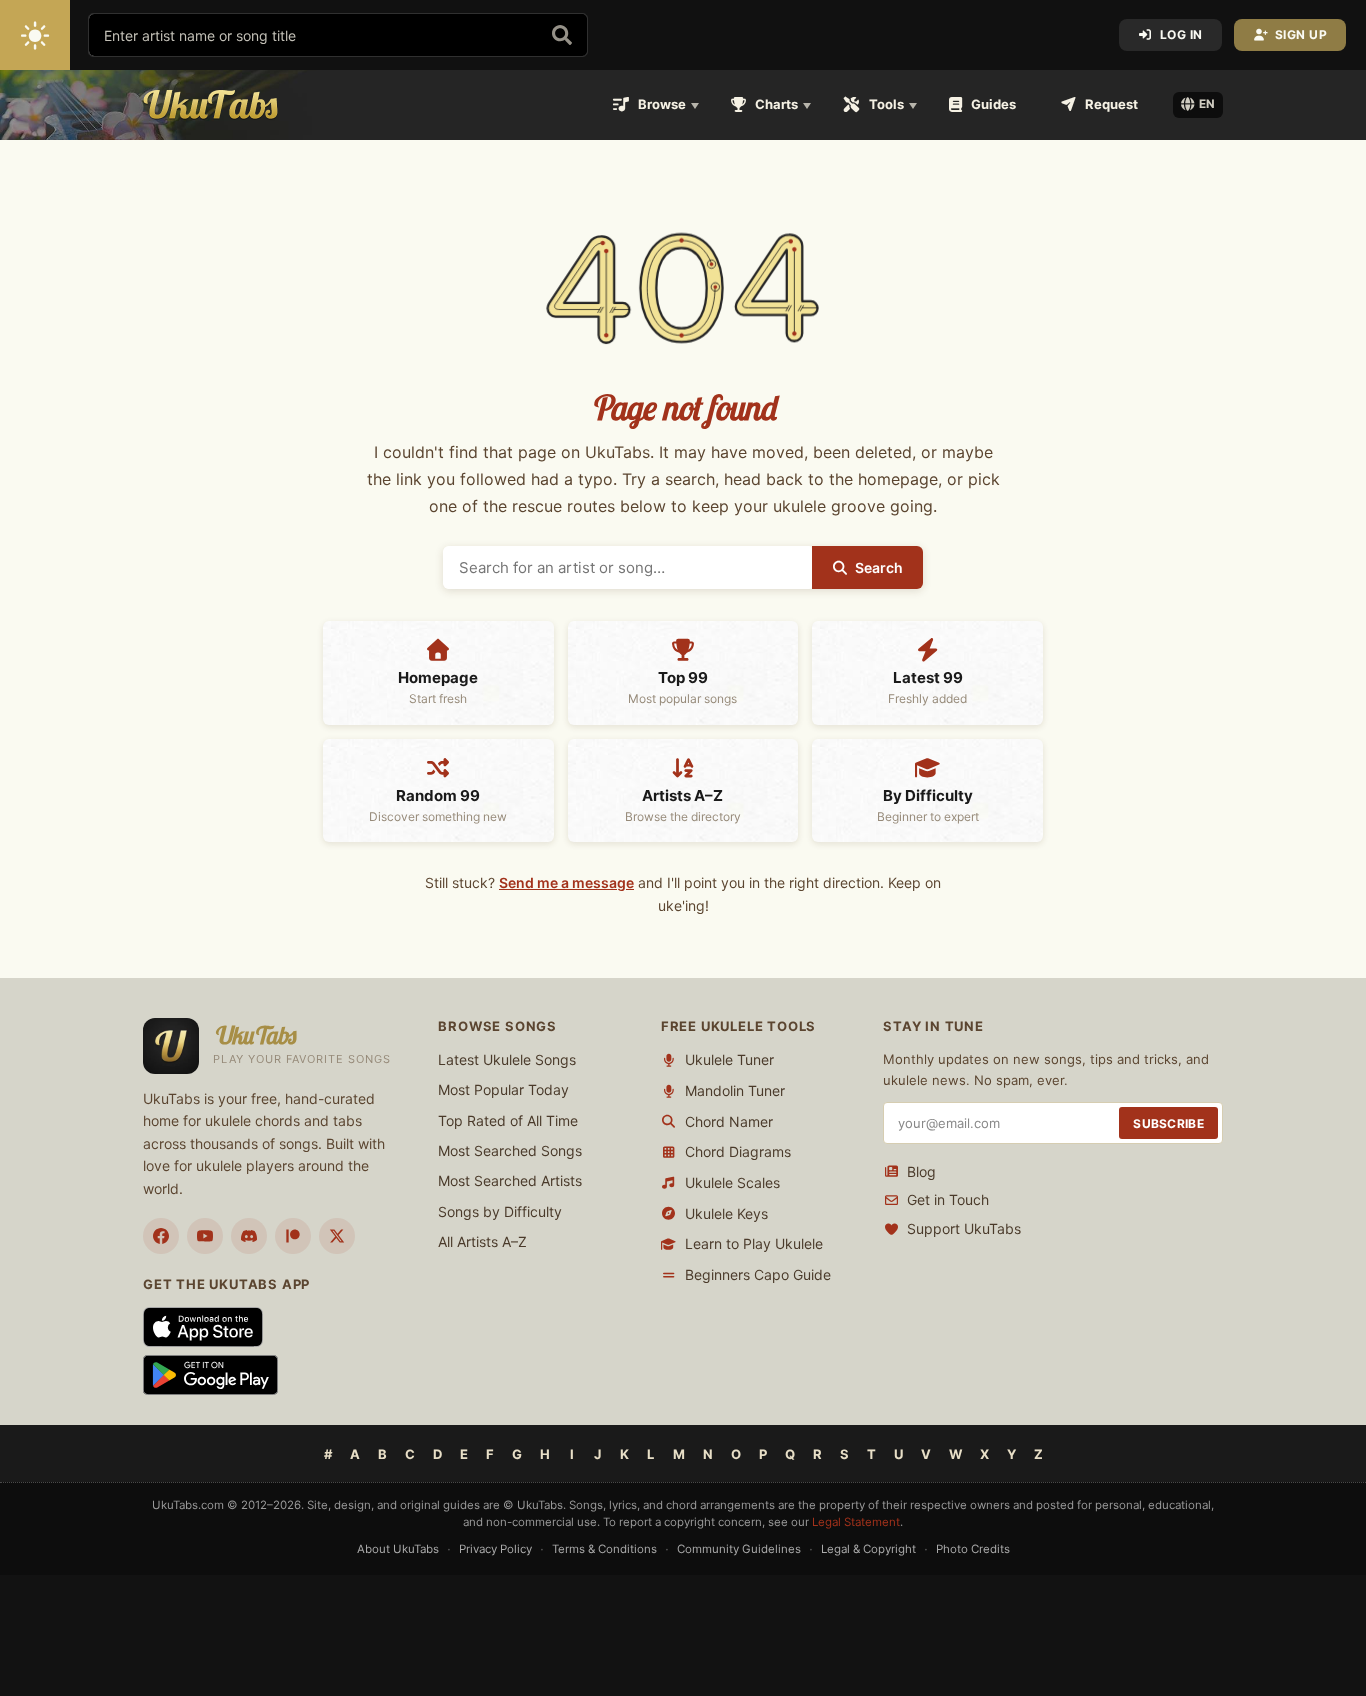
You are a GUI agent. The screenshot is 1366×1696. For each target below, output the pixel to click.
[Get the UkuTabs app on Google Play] (210, 1375)
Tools (886, 104)
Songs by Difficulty (500, 1211)
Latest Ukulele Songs (507, 1059)
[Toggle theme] (35, 35)
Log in (1181, 34)
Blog (921, 1171)
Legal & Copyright (868, 1549)
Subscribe (1168, 1123)
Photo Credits (973, 1549)
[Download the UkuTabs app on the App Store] (203, 1327)
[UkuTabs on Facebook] (161, 1236)
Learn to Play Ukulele (754, 1243)
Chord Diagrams (738, 1151)
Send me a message (566, 882)
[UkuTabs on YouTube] (205, 1236)
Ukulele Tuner (729, 1059)
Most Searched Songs (510, 1150)
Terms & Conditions (604, 1549)
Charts (776, 104)
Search (879, 567)
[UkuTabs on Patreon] (293, 1236)
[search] (562, 35)
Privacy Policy (495, 1549)
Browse (662, 104)
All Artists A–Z (482, 1241)
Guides (993, 104)
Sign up (1301, 34)
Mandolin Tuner (735, 1090)
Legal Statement (856, 1522)
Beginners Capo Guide (758, 1274)
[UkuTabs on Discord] (249, 1236)
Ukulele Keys (726, 1213)
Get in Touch (948, 1199)
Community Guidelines (739, 1549)
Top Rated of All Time (508, 1120)
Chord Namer (729, 1121)
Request (1111, 104)
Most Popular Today (503, 1089)
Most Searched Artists (510, 1180)
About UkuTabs (398, 1549)
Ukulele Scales (732, 1182)
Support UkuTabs (964, 1228)
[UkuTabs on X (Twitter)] (337, 1236)
